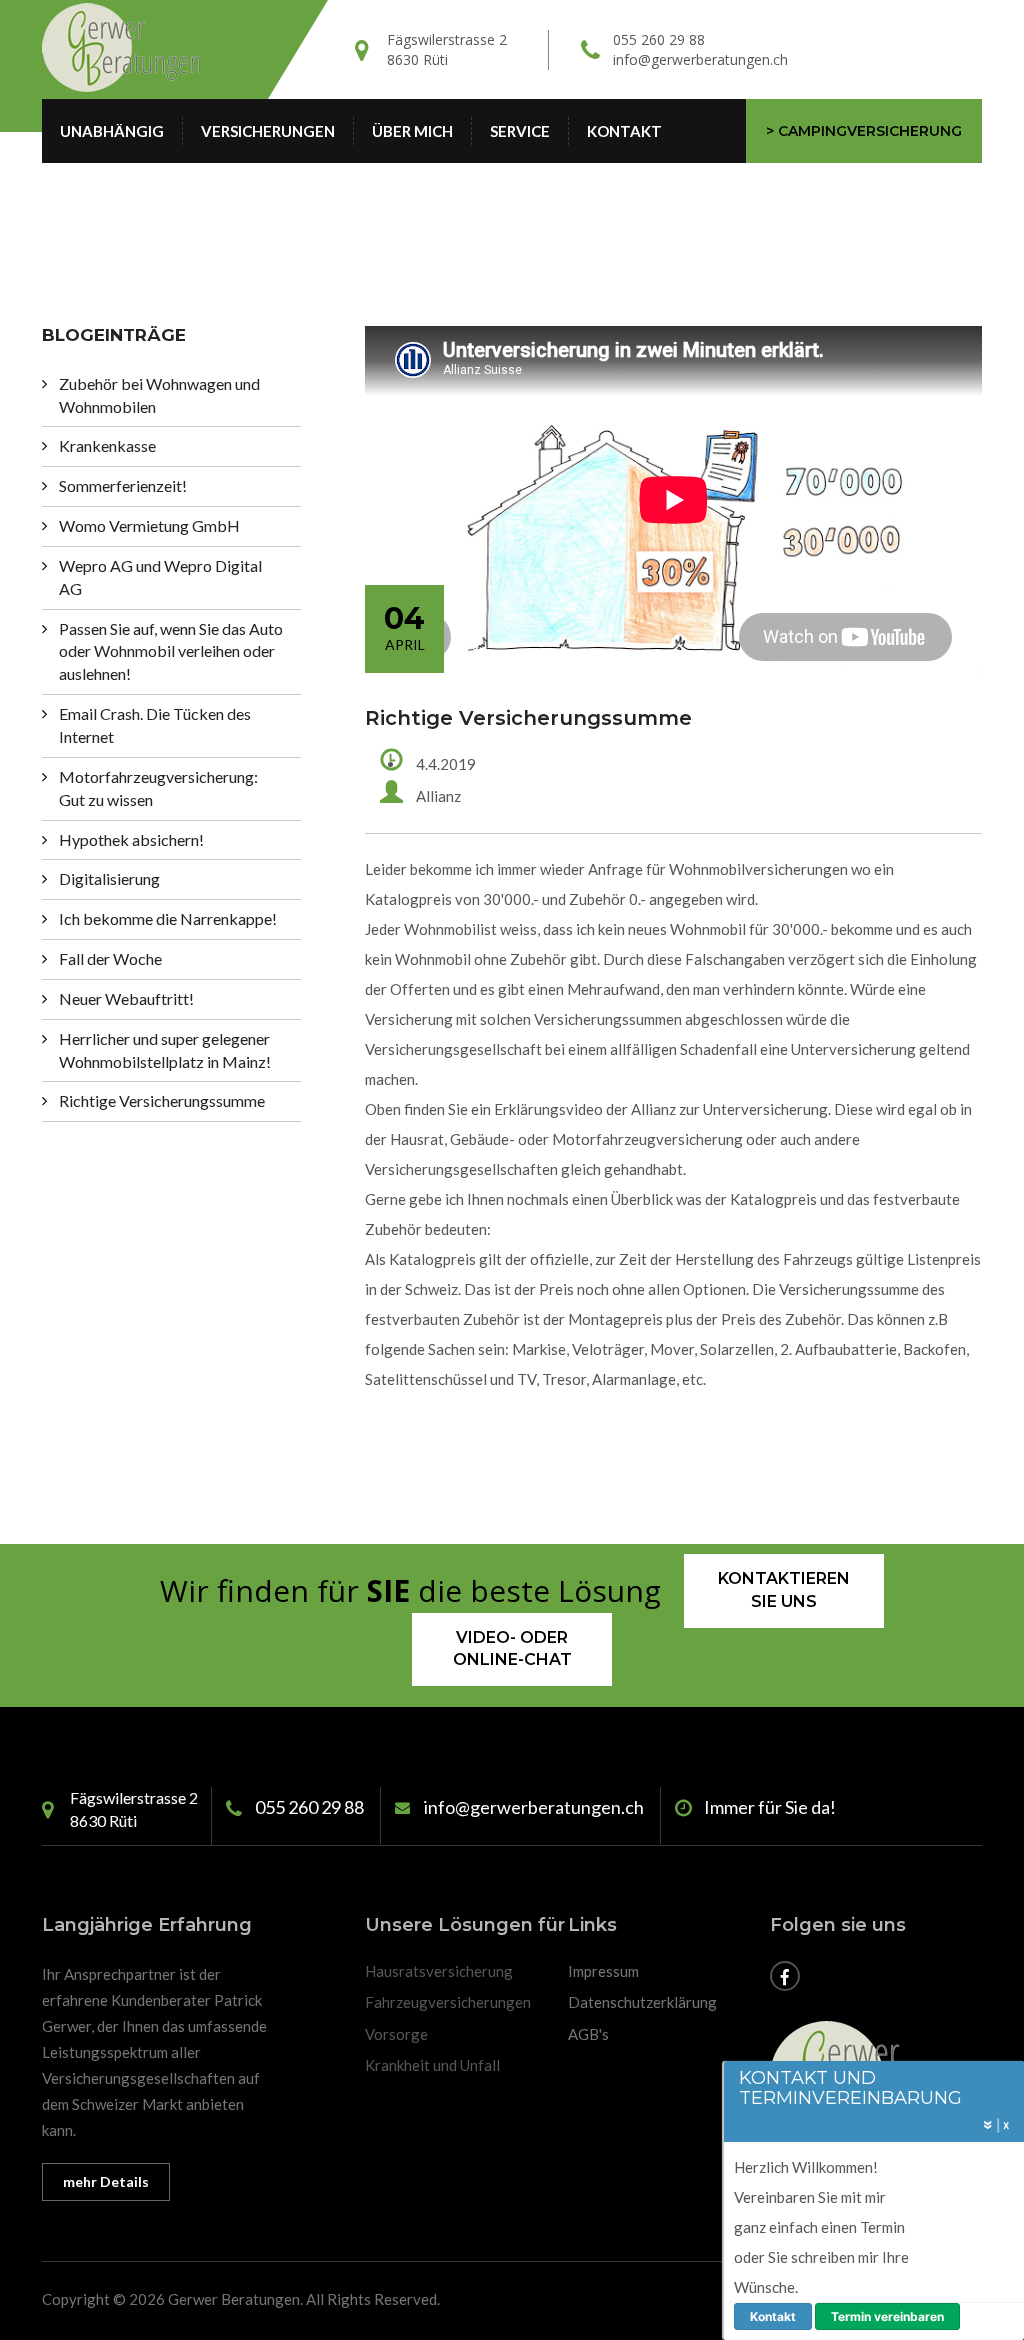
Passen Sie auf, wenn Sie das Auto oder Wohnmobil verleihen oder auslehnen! (171, 651)
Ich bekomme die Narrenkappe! (168, 918)
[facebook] (785, 1977)
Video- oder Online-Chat (512, 1649)
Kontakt (624, 131)
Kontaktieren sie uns (784, 1590)
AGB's (588, 2034)
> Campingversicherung (864, 131)
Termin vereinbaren (887, 2316)
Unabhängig (112, 131)
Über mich (412, 131)
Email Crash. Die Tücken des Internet (155, 725)
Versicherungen (268, 131)
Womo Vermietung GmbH (149, 525)
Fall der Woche (110, 958)
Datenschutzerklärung (642, 2002)
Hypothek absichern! (131, 839)
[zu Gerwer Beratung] (148, 48)
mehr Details (106, 2181)
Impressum (603, 1971)
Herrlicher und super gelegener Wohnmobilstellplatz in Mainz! (165, 1050)
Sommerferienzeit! (123, 485)
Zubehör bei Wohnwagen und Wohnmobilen (159, 395)
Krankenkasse (107, 445)
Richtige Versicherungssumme (162, 1100)
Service (520, 131)
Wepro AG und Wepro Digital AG (160, 577)
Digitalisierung (109, 878)
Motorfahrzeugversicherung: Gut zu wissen (158, 788)
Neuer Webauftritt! (126, 998)
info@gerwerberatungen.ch (700, 59)
